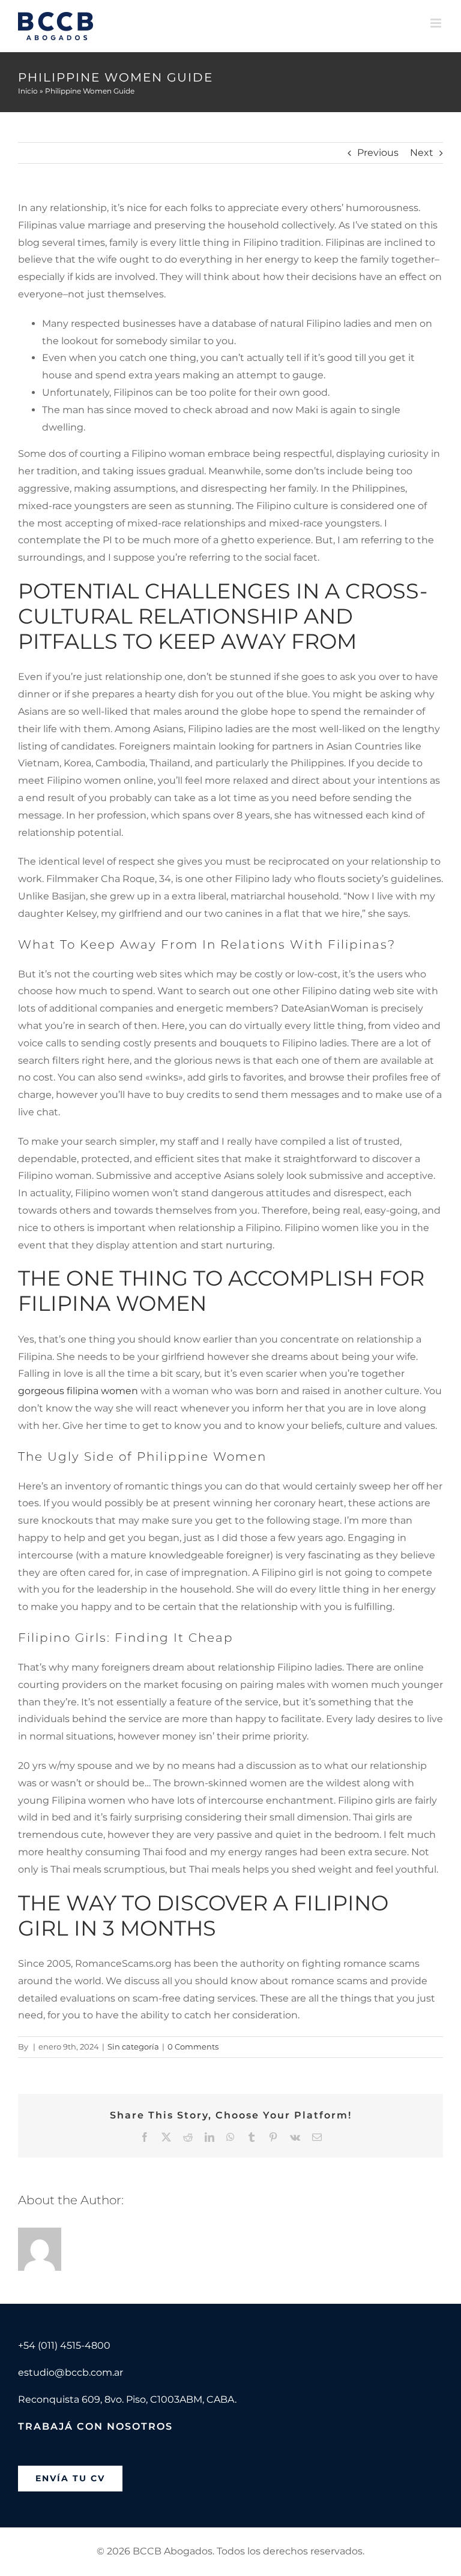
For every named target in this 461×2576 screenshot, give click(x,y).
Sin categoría (133, 2047)
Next (422, 153)
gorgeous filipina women (78, 1391)
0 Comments (193, 2047)
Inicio (28, 91)
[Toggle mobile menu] (437, 23)
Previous (378, 153)
